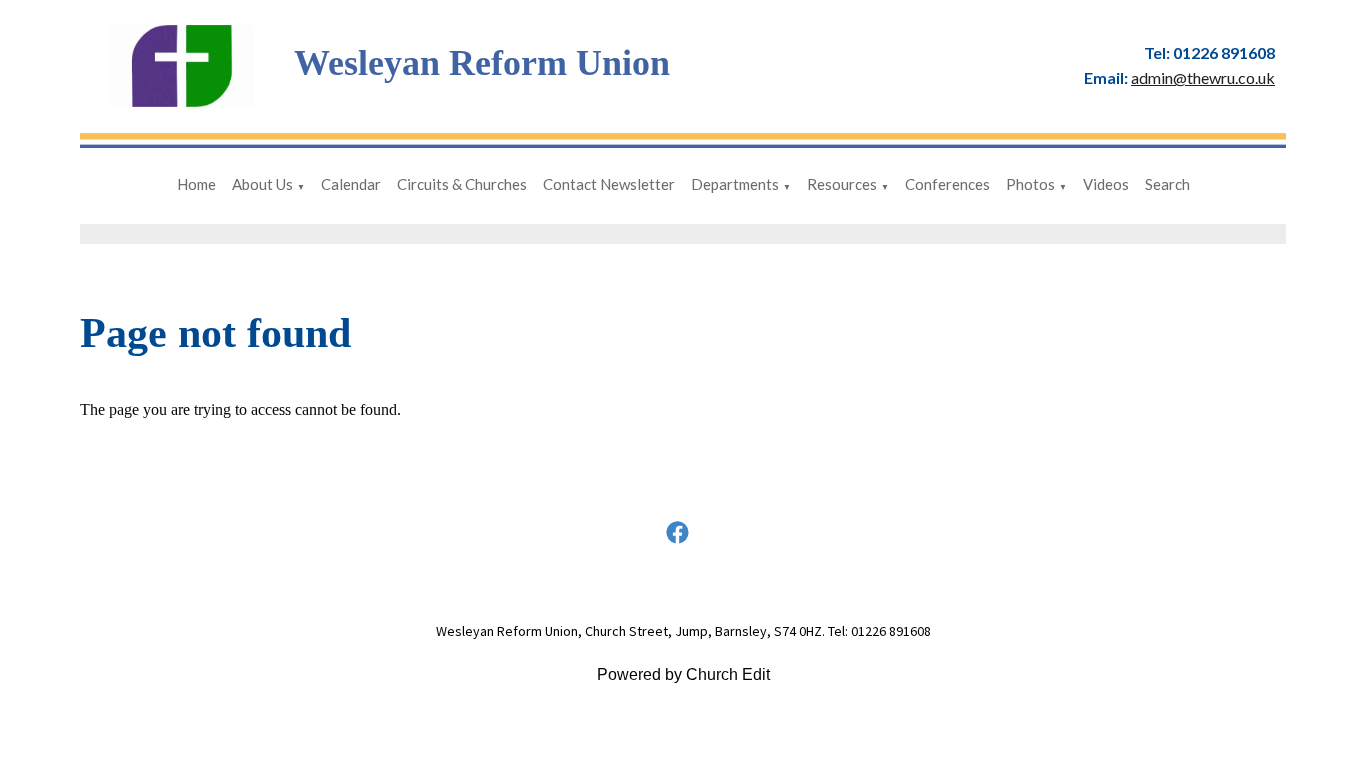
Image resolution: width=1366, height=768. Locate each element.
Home (196, 184)
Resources (842, 184)
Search (1167, 184)
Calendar (351, 184)
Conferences (947, 184)
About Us (262, 184)
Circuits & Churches (462, 184)
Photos (1030, 184)
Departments (735, 184)
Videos (1106, 184)
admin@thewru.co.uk (1203, 77)
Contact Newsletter (609, 184)
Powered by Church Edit (683, 674)
